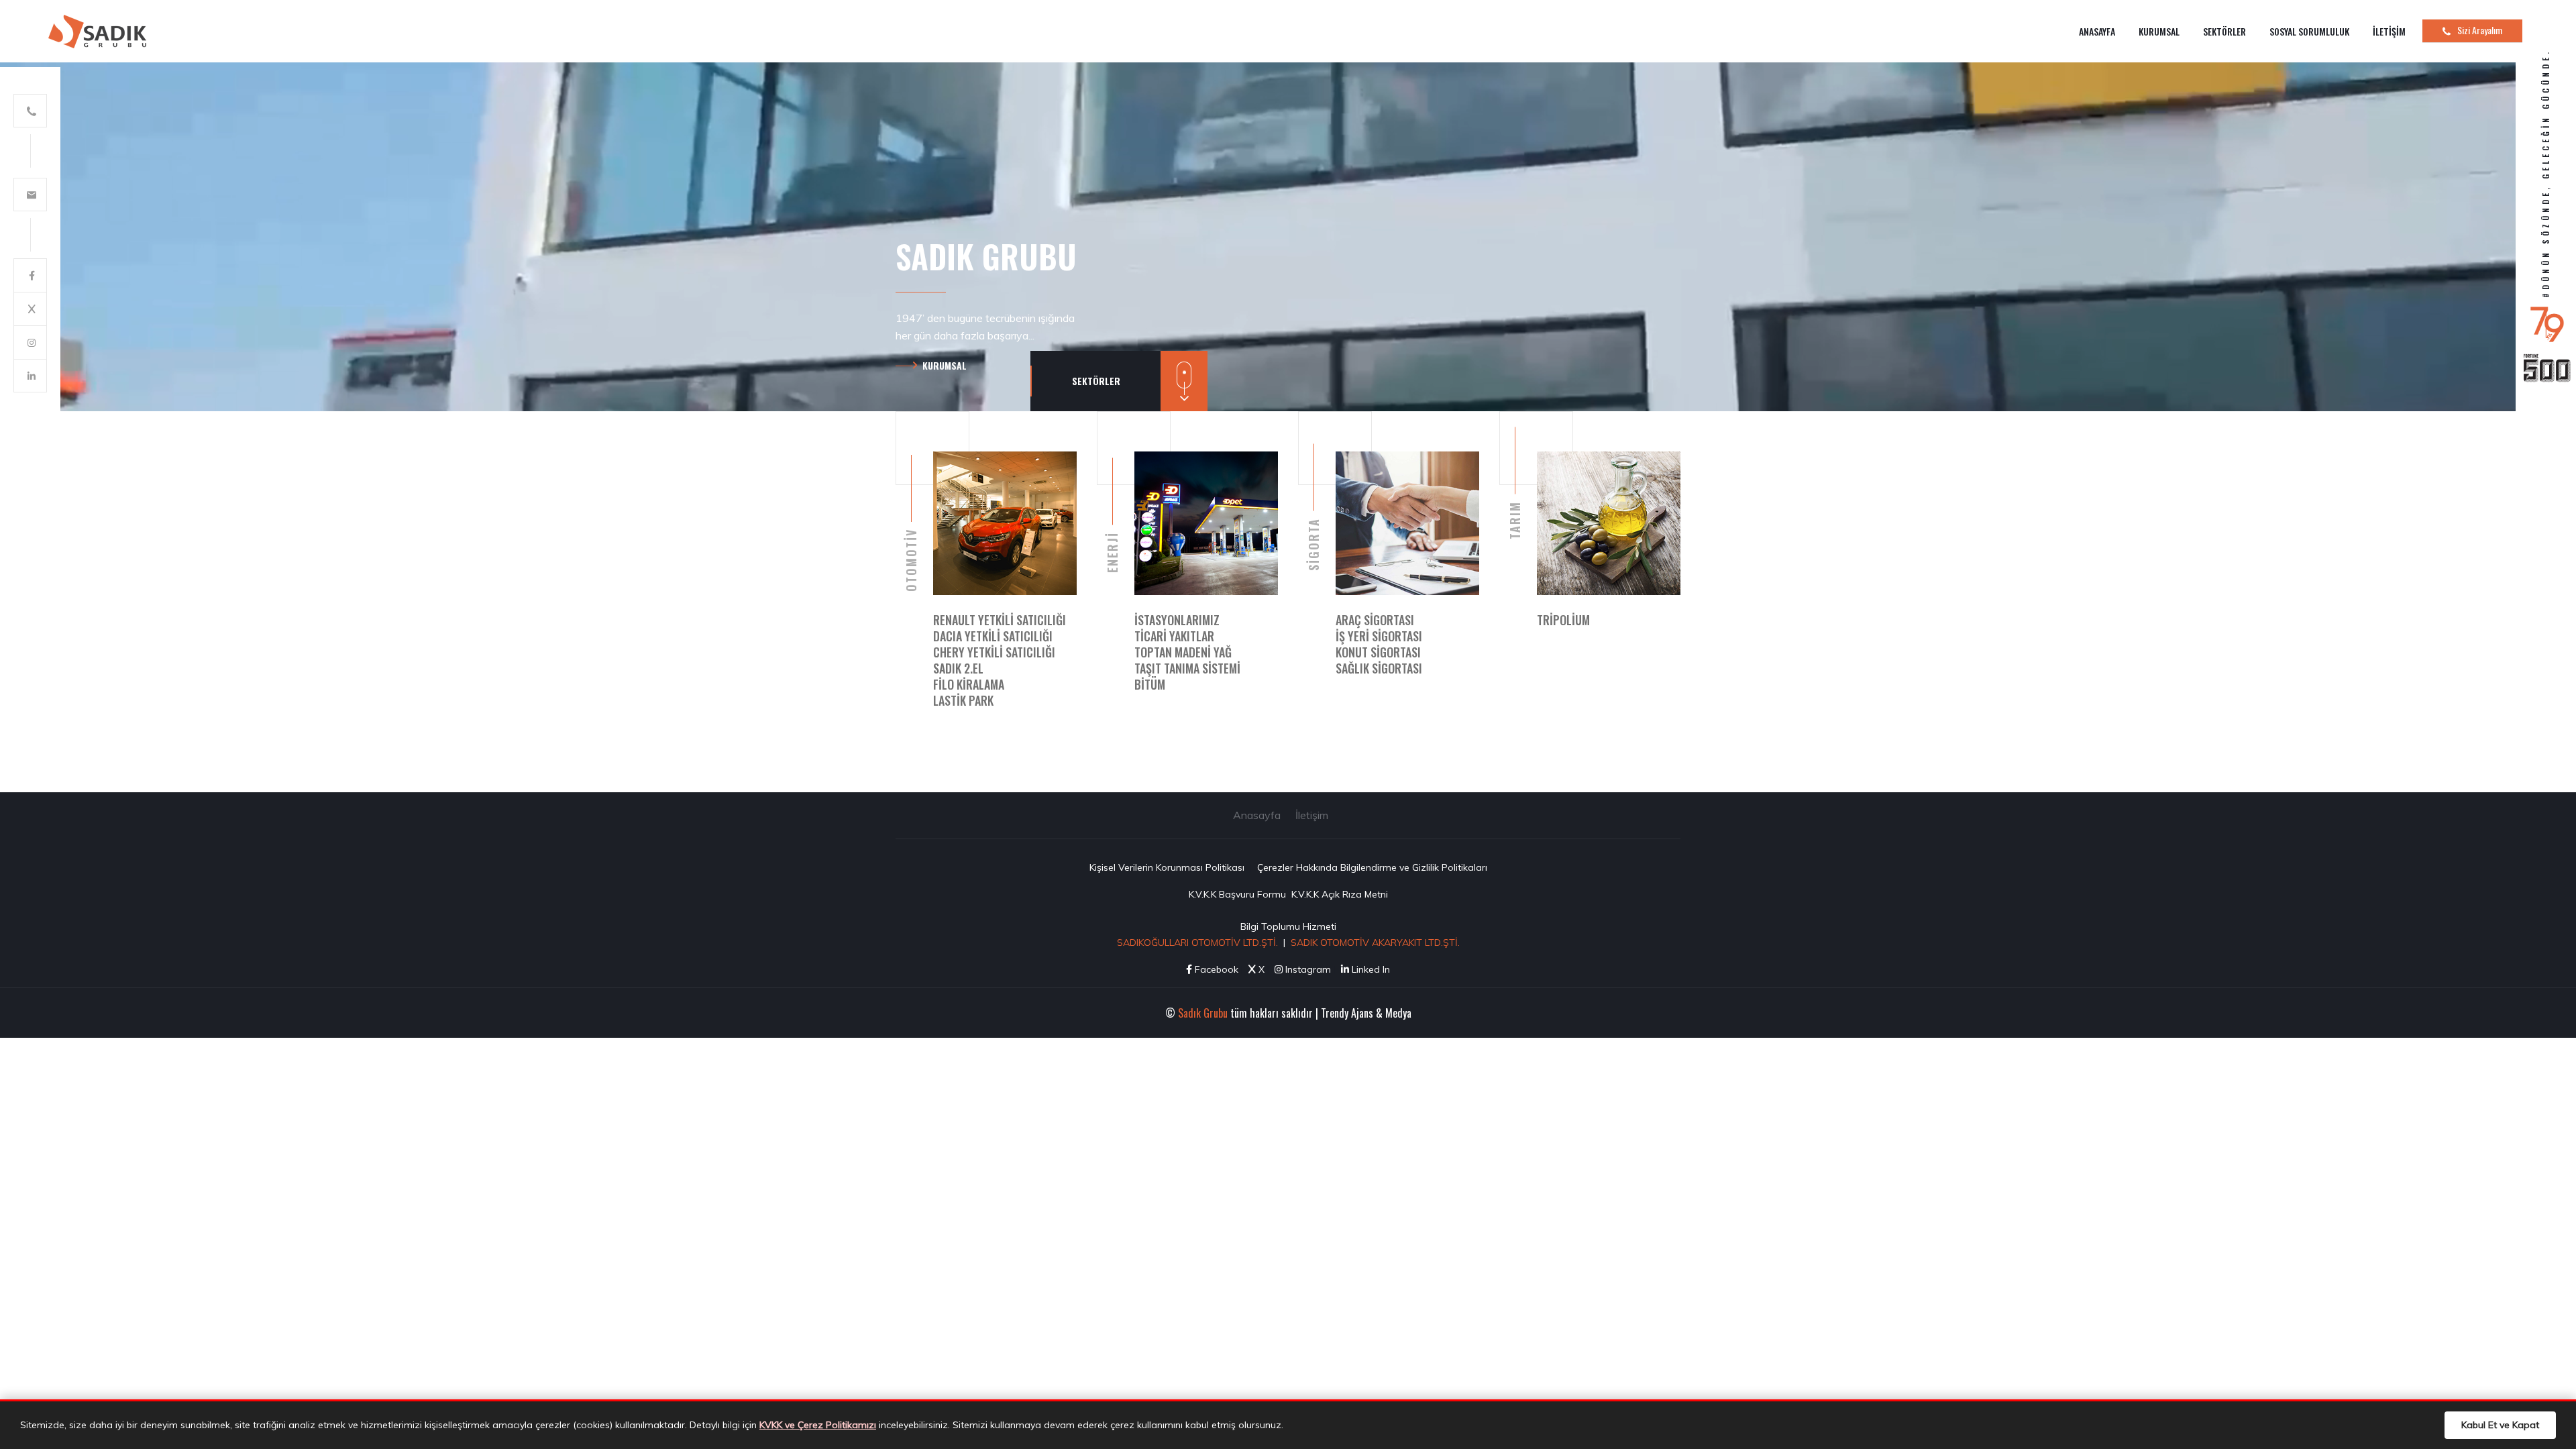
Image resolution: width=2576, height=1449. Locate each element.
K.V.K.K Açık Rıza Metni (1340, 894)
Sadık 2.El (958, 668)
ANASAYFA (2097, 31)
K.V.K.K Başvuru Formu (1237, 894)
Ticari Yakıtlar (1174, 636)
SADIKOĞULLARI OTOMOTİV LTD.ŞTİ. (1197, 943)
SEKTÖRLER (2224, 31)
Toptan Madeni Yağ (1183, 652)
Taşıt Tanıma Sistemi (1187, 668)
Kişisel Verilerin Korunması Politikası (1167, 867)
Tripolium (1563, 620)
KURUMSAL (2159, 31)
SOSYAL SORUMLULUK (2309, 31)
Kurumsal (945, 365)
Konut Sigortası (1378, 652)
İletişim (1312, 815)
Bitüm (1150, 684)
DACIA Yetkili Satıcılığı (993, 636)
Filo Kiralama (969, 684)
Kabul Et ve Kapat (2500, 1425)
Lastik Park (963, 700)
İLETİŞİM (2389, 31)
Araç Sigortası (1375, 620)
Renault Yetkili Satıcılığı (1000, 620)
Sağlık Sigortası (1379, 668)
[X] (30, 309)
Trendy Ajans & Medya (1366, 1013)
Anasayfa (1257, 815)
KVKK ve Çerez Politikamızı (818, 1425)
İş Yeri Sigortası (1379, 636)
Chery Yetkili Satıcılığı (994, 652)
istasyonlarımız (1177, 620)
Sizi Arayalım (2480, 30)
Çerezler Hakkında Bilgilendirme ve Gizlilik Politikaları (1372, 867)
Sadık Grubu (1203, 1013)
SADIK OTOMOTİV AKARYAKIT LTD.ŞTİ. (1375, 943)
